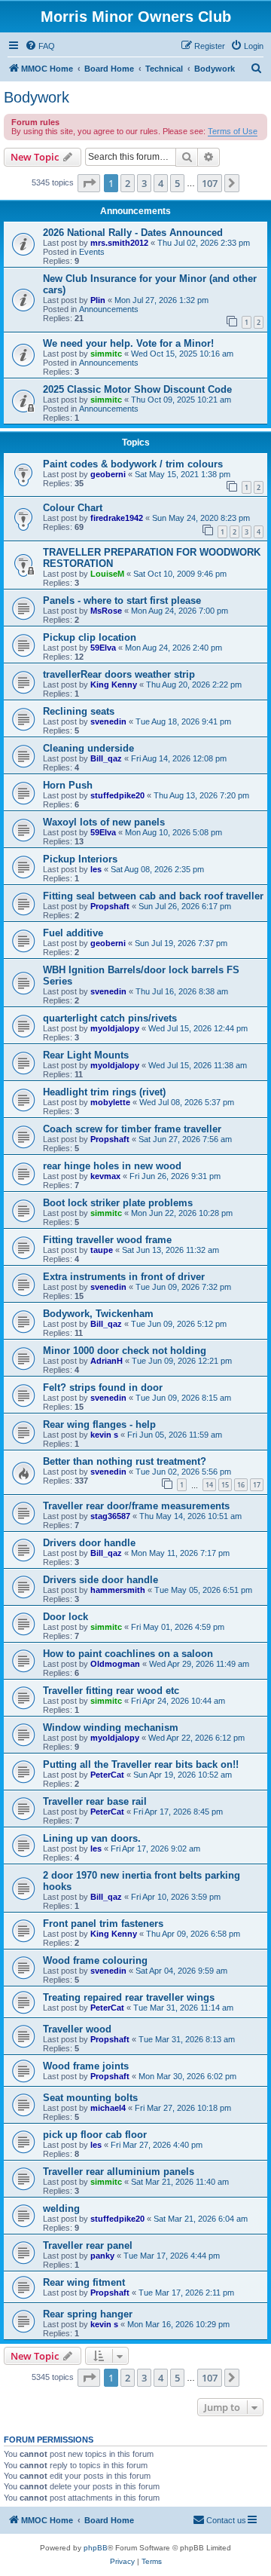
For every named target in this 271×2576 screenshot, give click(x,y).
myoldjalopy (115, 1028)
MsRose (106, 611)
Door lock (65, 1617)
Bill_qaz (106, 758)
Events (92, 252)
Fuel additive (73, 933)
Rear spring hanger (88, 2314)
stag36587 (110, 1516)
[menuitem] (40, 46)
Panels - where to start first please (122, 600)
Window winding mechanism (111, 1728)
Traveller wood (77, 2029)
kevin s (104, 1435)
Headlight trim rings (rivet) (104, 1092)
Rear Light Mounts (86, 1055)
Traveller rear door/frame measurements (136, 1506)
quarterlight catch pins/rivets (110, 1018)
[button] (89, 183)
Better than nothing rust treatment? (125, 1461)
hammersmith (118, 1590)
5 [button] (177, 183)
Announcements (109, 309)
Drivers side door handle (100, 1580)
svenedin (108, 721)
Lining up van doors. (92, 1838)
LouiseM (107, 574)
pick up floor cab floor (95, 2135)
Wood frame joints (86, 2066)
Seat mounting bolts (90, 2098)
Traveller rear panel (88, 2245)
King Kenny (114, 685)
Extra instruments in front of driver (124, 1277)
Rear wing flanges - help (99, 1424)
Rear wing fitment (84, 2282)
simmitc (106, 354)
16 (241, 1485)
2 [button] (128, 183)
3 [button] (144, 183)
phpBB (96, 2548)
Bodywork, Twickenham (98, 1314)
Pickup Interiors (80, 859)
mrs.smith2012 (119, 243)
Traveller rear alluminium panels (119, 2172)
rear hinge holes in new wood (112, 1166)
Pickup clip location (90, 637)
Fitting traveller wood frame (107, 1240)
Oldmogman (115, 1664)
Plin (98, 300)
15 (225, 1485)
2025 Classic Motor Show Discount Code (137, 389)
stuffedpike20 (117, 795)
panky (102, 2256)
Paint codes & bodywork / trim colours (133, 464)
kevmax (105, 1176)
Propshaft (110, 906)
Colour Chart (73, 508)
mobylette (110, 1102)
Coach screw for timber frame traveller (132, 1129)
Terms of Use (233, 131)
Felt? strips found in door (103, 1388)
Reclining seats (79, 711)
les (96, 869)
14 (209, 1485)
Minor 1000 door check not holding (125, 1351)
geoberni (108, 474)
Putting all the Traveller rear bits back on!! (141, 1764)
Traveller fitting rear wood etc (111, 1691)
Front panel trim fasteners (103, 1924)
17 (257, 1485)
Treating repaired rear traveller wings (129, 1997)
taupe (102, 1250)
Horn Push (68, 785)
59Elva (103, 648)
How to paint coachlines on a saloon (128, 1654)
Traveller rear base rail (95, 1801)
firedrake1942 (117, 518)
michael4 (108, 2108)
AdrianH (107, 1361)
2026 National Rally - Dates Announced (133, 233)
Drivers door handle (89, 1543)
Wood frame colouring (95, 1960)
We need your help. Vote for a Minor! (128, 343)
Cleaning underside (88, 748)
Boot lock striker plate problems (118, 1203)
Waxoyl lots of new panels (104, 822)
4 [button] (161, 183)
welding (61, 2208)
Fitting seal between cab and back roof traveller (153, 896)
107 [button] (210, 183)
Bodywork (37, 97)
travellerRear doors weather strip (119, 674)
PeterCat (107, 1775)
